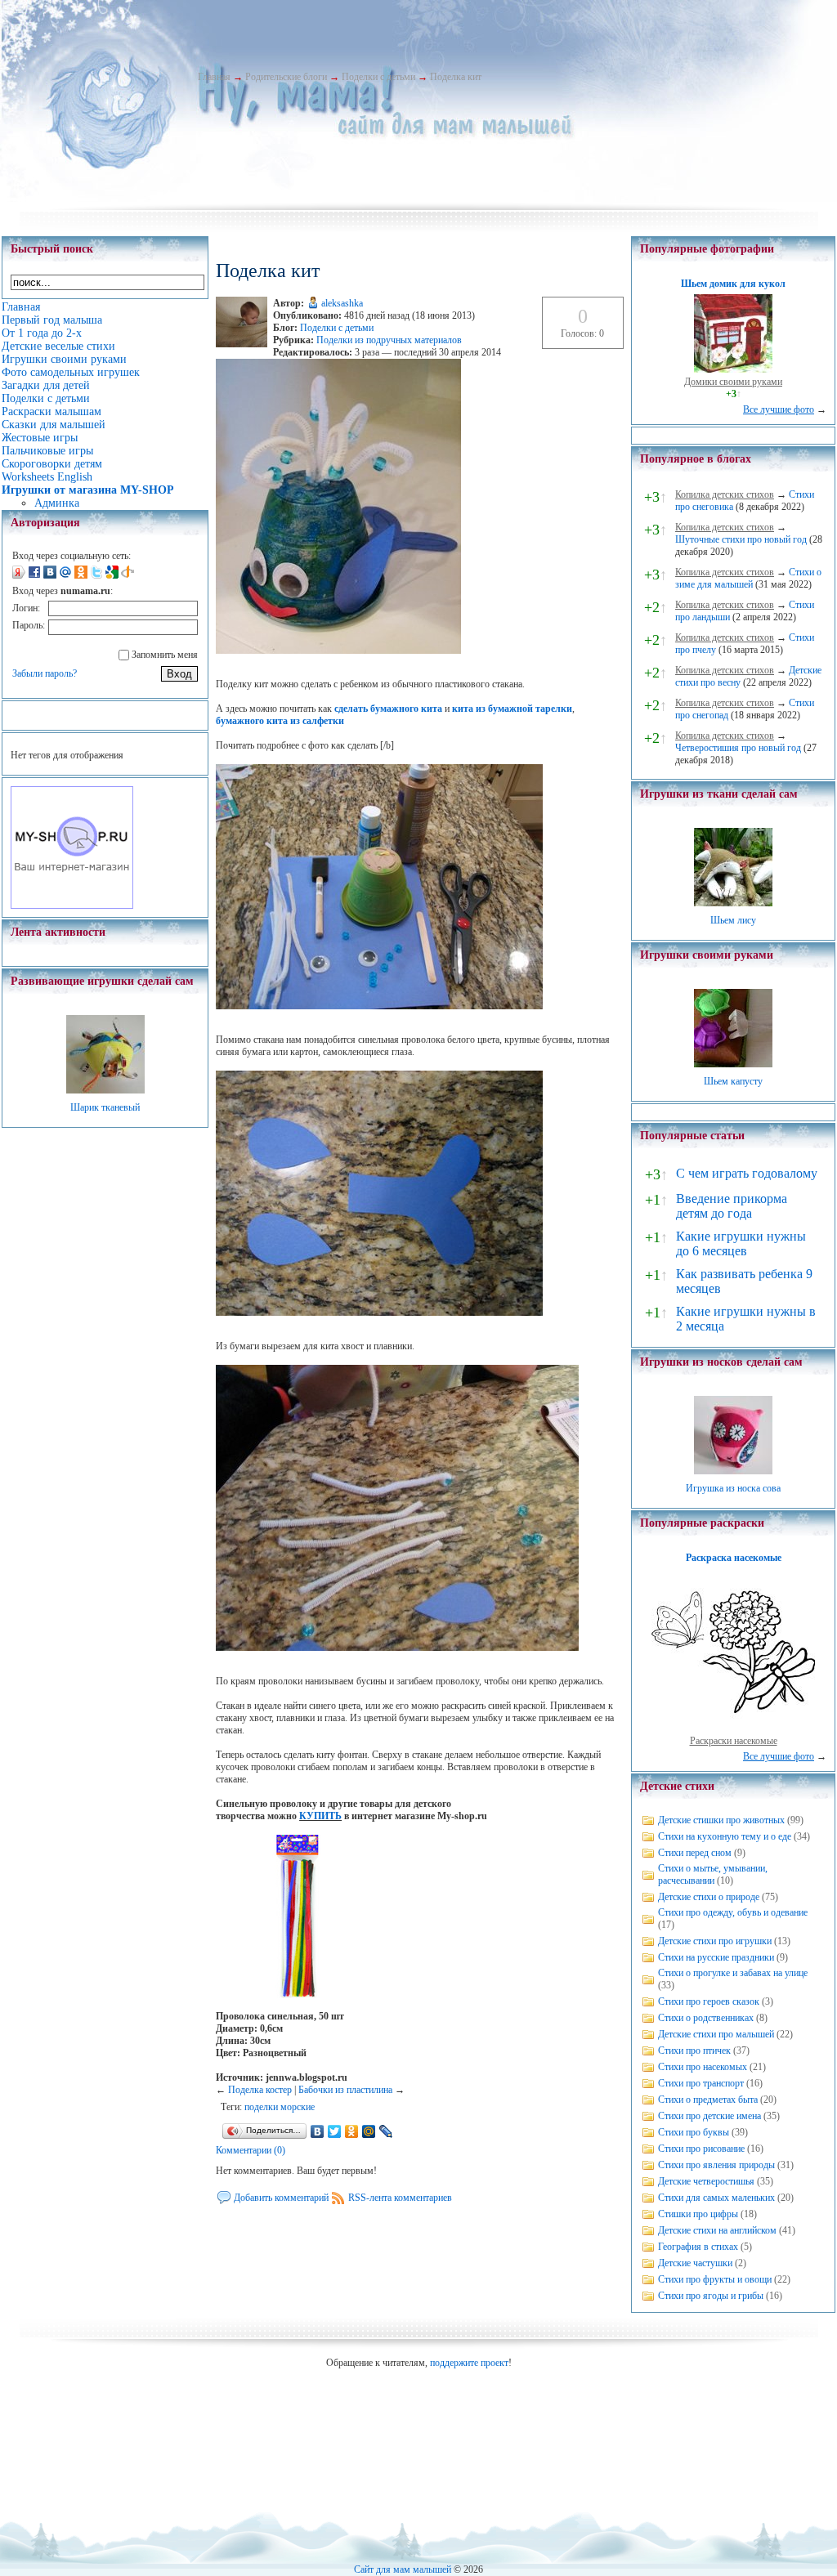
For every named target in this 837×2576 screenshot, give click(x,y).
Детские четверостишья (706, 2181)
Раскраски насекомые (734, 1741)
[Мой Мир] (369, 2131)
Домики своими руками (733, 382)
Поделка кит (456, 77)
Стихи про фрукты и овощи (715, 2279)
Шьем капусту (733, 1081)
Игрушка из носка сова (733, 1488)
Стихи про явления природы (716, 2165)
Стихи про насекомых (703, 2067)
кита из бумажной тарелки (512, 709)
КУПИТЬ (320, 1816)
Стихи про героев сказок (709, 2001)
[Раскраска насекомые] (733, 1729)
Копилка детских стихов (725, 494)
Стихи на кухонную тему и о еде (725, 1836)
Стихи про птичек (694, 2051)
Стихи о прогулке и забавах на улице (733, 1973)
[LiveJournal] (386, 2131)
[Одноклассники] (352, 2131)
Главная (214, 77)
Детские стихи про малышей (716, 2034)
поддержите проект (469, 2363)
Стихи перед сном (695, 1853)
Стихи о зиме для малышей (748, 578)
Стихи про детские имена (709, 2116)
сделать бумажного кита (388, 709)
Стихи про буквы (694, 2132)
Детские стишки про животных (721, 1820)
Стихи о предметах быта (708, 2100)
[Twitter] (335, 2131)
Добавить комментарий (281, 2198)
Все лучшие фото (779, 409)
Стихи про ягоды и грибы (711, 2296)
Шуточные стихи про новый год (741, 539)
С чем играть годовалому (747, 1173)
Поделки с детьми (378, 77)
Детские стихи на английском (717, 2230)
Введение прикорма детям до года (732, 1206)
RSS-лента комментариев (400, 2198)
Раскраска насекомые (734, 1558)
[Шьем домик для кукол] (733, 369)
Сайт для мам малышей (403, 2569)
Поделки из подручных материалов (389, 340)
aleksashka (342, 303)
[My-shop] (72, 906)
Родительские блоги (286, 77)
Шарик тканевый (105, 1107)
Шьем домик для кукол (733, 284)
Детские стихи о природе (709, 1897)
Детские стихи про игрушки (715, 1941)
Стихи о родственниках (706, 2018)
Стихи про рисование (701, 2149)
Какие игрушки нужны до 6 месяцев (741, 1243)
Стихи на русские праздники (716, 1957)
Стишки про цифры (698, 2214)
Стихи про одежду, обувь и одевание (733, 1912)
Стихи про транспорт (701, 2083)
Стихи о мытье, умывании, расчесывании (713, 1874)
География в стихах (698, 2247)
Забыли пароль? (45, 673)
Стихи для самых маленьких (716, 2198)
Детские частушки (695, 2263)
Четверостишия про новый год (738, 748)
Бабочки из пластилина (345, 2090)
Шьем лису (733, 920)
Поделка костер (260, 2090)
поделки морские (280, 2107)
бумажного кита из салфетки (280, 721)
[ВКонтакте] (318, 2131)
